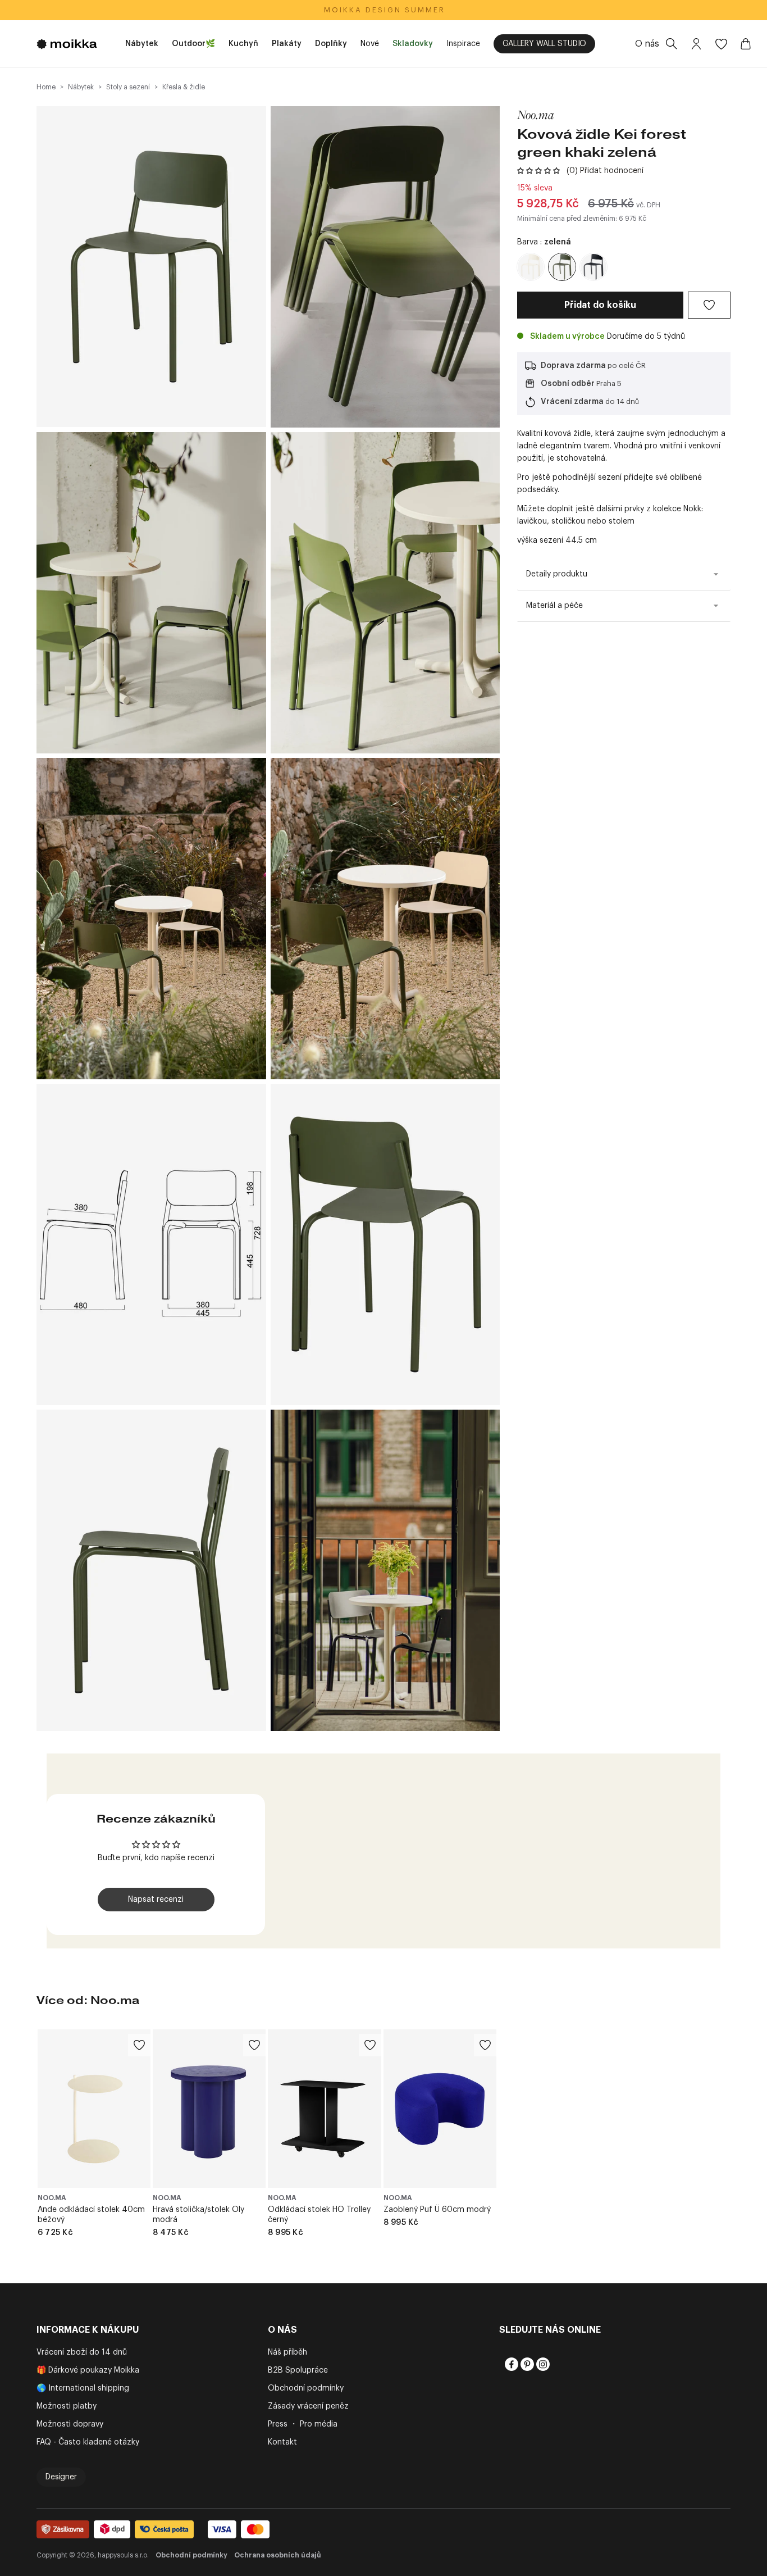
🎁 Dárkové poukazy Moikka (88, 2370)
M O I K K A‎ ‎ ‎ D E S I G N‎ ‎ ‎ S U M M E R (384, 10)
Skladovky (413, 44)
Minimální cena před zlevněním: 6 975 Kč (582, 219)
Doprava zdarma (573, 366)
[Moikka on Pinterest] (526, 2364)
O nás (647, 44)
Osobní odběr (568, 384)
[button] (538, 171)
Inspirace (463, 44)
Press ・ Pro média (303, 2424)
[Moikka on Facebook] (510, 2364)
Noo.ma (536, 115)
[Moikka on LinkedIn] (558, 2364)
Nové (370, 44)
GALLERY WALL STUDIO (544, 44)
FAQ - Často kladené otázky (88, 2442)
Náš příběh (287, 2352)
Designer (61, 2477)
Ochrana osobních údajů (278, 2555)
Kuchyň (243, 44)
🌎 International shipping (83, 2388)
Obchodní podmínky (306, 2388)
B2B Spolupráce (298, 2370)
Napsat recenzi (156, 1900)
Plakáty (287, 44)
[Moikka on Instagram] (542, 2364)
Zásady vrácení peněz (308, 2406)
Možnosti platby (67, 2406)
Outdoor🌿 (193, 44)
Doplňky (331, 44)
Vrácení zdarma (572, 402)
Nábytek (142, 44)
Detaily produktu (557, 574)
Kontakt (282, 2442)
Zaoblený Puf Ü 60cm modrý (437, 2210)
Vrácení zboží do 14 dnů (82, 2352)
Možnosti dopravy (70, 2424)
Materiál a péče (554, 606)
